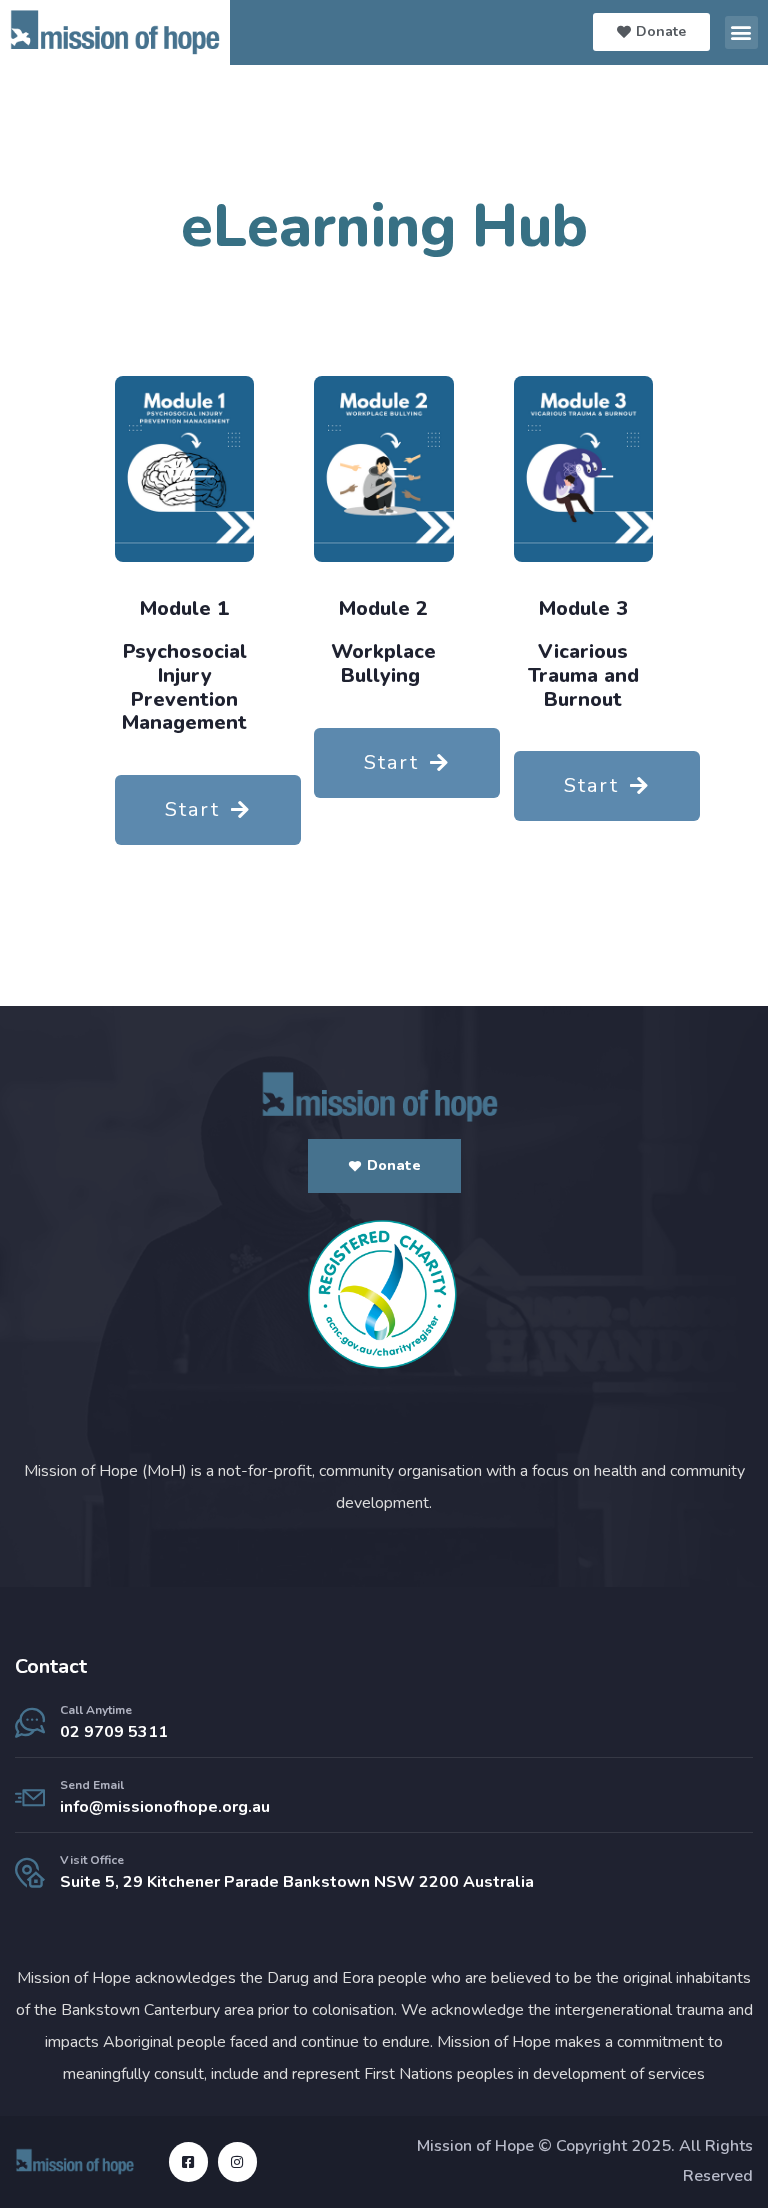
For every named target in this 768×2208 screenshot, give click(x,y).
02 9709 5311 (114, 1732)
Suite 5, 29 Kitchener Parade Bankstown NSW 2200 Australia (297, 1882)
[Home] (384, 1097)
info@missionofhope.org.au (165, 1807)
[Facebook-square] (188, 2161)
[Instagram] (237, 2161)
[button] (741, 32)
